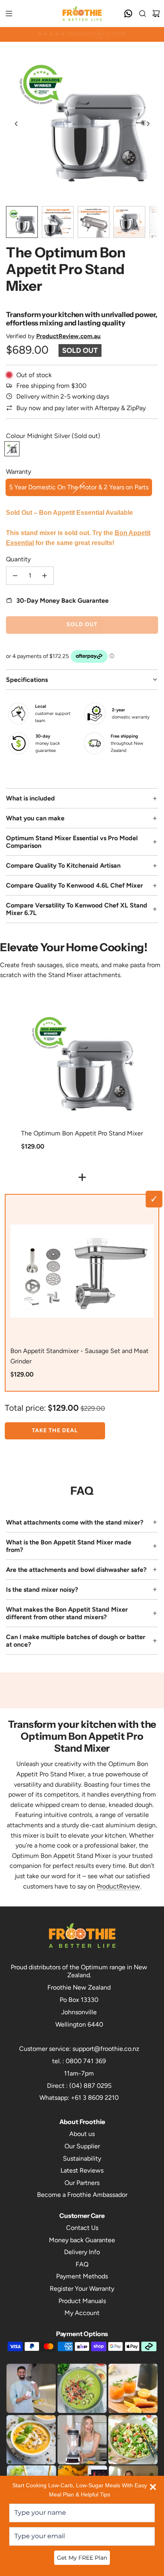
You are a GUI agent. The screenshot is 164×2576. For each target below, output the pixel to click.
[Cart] (156, 14)
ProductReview (118, 1886)
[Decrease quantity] (15, 576)
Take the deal (55, 1430)
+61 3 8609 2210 (95, 2098)
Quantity (18, 559)
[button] (16, 124)
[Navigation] (9, 14)
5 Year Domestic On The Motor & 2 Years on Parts (79, 487)
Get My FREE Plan (82, 2558)
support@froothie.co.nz (106, 2049)
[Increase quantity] (45, 576)
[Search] (143, 14)
